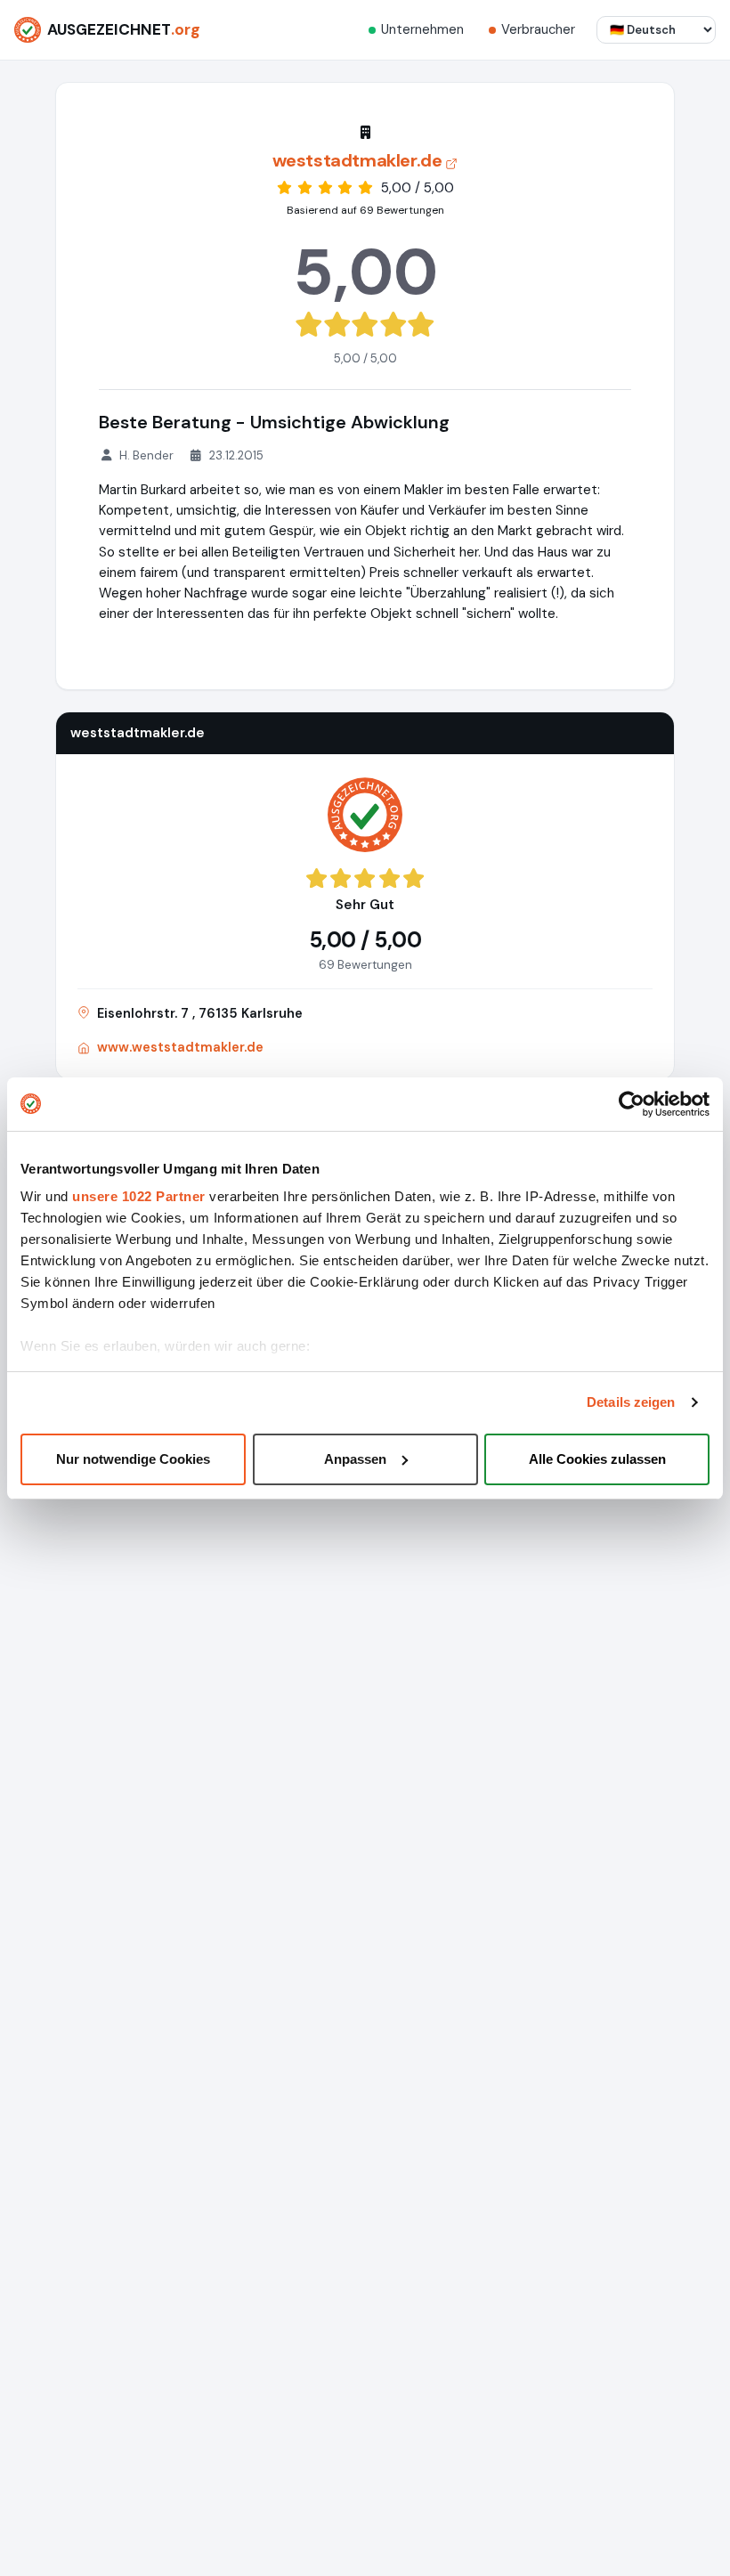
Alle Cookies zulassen (597, 1459)
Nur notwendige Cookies (133, 1459)
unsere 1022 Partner (139, 1196)
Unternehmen (422, 29)
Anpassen (355, 1459)
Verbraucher (538, 29)
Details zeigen (631, 1402)
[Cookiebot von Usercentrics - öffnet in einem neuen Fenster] (632, 1104)
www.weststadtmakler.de (180, 1047)
